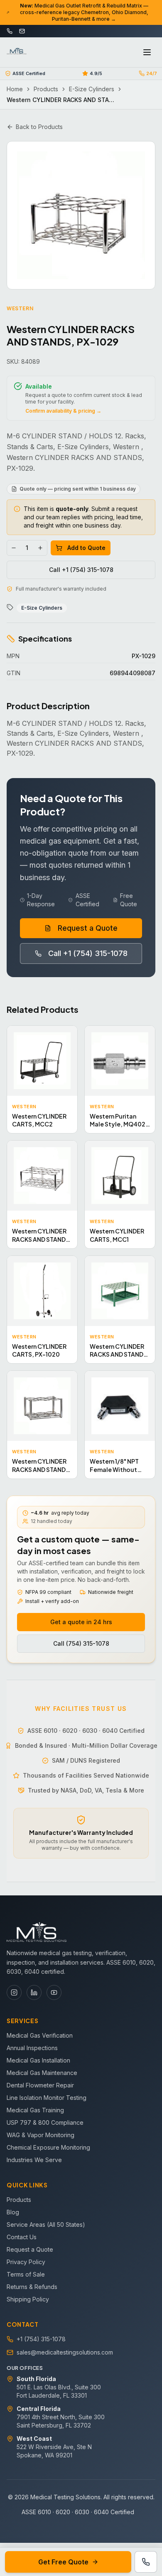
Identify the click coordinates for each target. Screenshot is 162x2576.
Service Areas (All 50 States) (46, 2225)
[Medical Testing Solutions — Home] (17, 52)
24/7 (152, 73)
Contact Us (22, 2237)
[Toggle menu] (147, 52)
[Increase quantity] (40, 548)
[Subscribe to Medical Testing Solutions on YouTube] (54, 1992)
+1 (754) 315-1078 (41, 2339)
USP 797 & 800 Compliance (45, 2122)
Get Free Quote (63, 2562)
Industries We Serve (34, 2160)
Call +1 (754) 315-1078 (81, 570)
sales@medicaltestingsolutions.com (65, 2352)
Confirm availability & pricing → (63, 411)
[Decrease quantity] (14, 548)
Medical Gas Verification (40, 2035)
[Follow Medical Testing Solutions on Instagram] (14, 1992)
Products (46, 89)
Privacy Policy (26, 2262)
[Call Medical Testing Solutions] (146, 2562)
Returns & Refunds (32, 2287)
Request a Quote (88, 928)
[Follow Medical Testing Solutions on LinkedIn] (34, 1992)
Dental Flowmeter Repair (40, 2085)
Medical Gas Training (35, 2110)
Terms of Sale (26, 2274)
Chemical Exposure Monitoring (48, 2147)
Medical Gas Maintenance (42, 2073)
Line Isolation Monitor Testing (47, 2098)
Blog (13, 2212)
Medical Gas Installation (38, 2060)
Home (15, 89)
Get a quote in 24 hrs (81, 1622)
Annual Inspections (32, 2048)
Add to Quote (86, 548)
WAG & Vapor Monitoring (40, 2135)
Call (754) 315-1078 (81, 1643)
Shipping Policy (28, 2299)
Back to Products (39, 127)
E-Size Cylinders (92, 89)
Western (20, 308)
